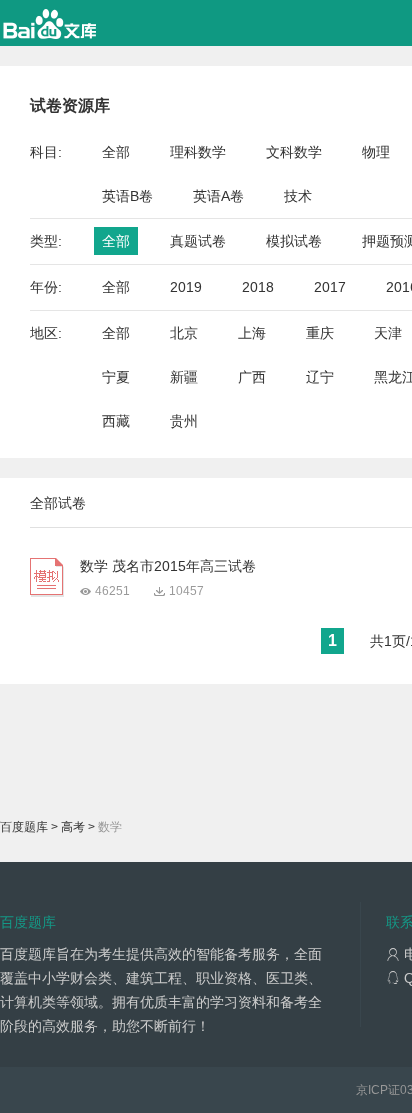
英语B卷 (127, 196)
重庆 (320, 333)
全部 (116, 152)
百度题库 (24, 827)
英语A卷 (218, 196)
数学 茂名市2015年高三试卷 (168, 566)
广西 (252, 377)
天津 (388, 333)
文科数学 (294, 152)
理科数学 (198, 152)
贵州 (184, 421)
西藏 (116, 421)
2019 (186, 287)
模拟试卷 (294, 241)
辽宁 (320, 377)
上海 (252, 333)
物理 (376, 152)
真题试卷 (198, 241)
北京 (184, 333)
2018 (258, 287)
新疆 (184, 377)
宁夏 (116, 377)
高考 (73, 827)
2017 (330, 287)
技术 (298, 196)
